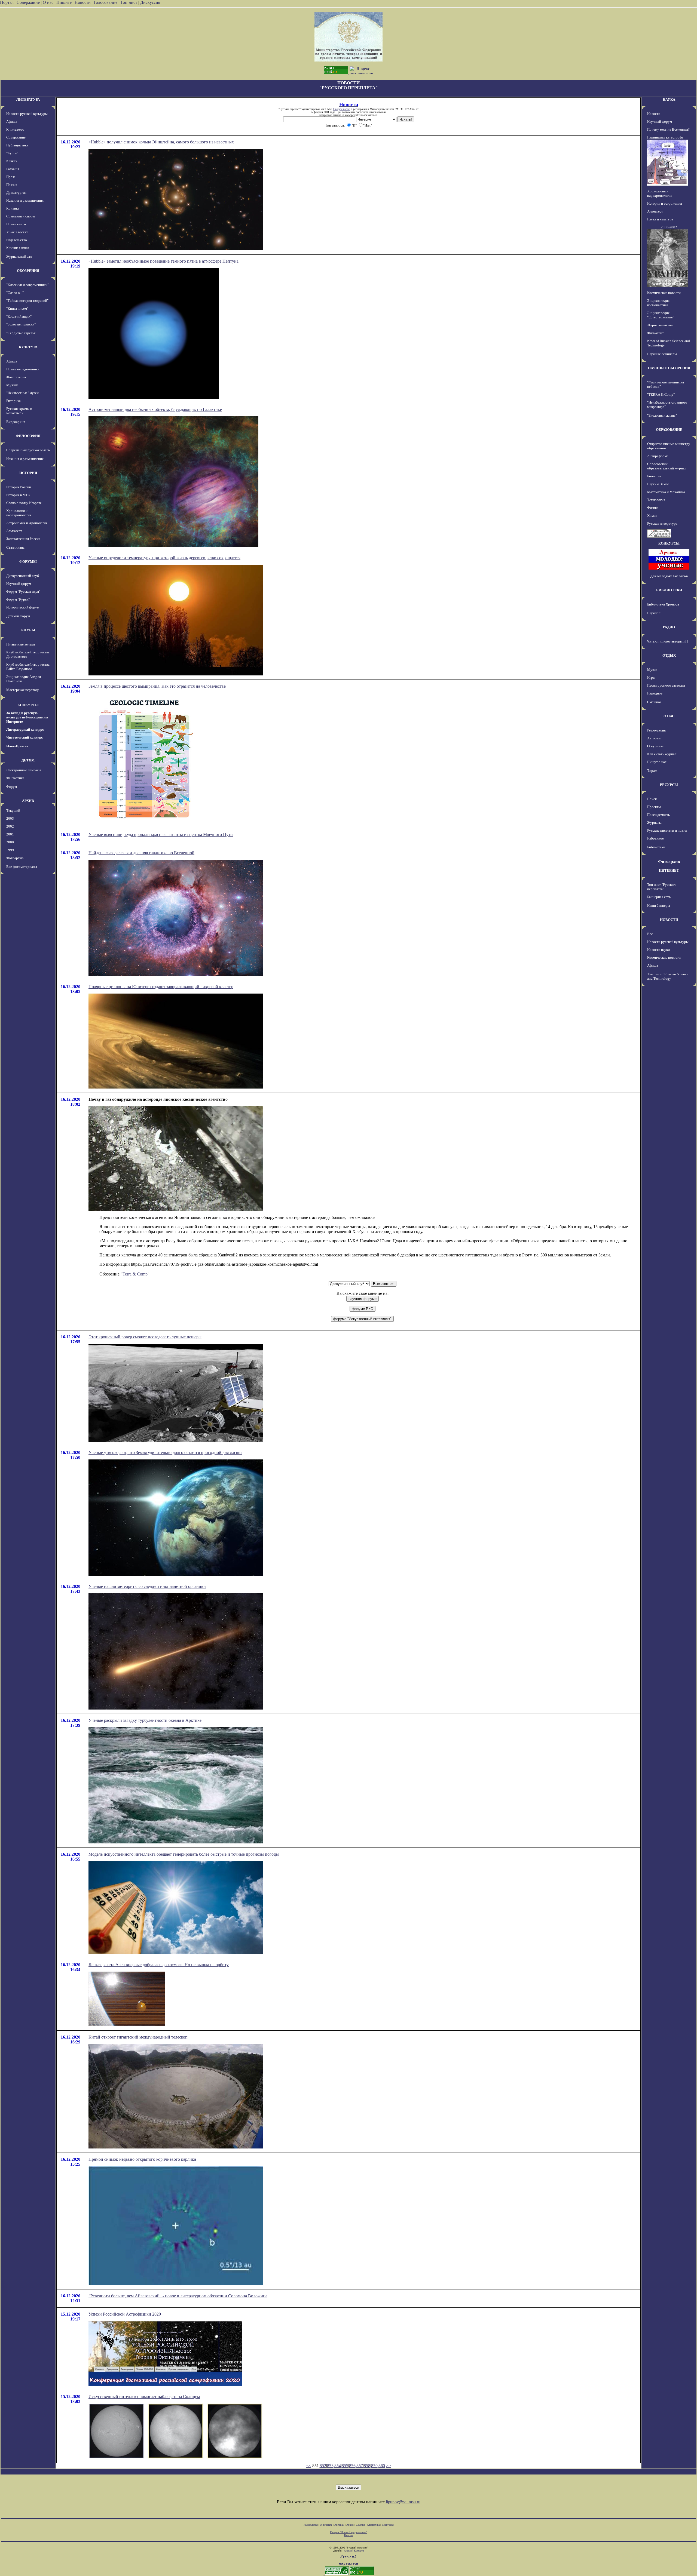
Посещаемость (658, 815)
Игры (651, 677)
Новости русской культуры (27, 114)
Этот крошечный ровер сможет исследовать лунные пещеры (145, 1337)
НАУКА (669, 99)
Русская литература (662, 523)
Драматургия (16, 193)
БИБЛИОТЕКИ (669, 590)
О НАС (669, 716)
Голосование (106, 2)
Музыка (12, 385)
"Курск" (12, 153)
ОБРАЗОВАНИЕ (669, 430)
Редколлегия (656, 730)
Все (650, 934)
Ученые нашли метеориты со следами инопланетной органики (147, 1586)
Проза (11, 177)
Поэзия (12, 185)
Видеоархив (16, 422)
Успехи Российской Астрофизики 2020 (125, 2314)
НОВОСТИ (669, 920)
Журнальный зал (19, 256)
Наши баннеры (659, 906)
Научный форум (19, 584)
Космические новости (664, 293)
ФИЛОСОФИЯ (28, 436)
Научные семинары (662, 354)
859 (374, 2466)
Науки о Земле (658, 484)
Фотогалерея (16, 377)
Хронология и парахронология (19, 513)
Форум (12, 787)
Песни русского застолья (666, 685)
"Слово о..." (15, 293)
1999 (10, 850)
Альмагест (14, 531)
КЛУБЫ (28, 630)
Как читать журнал (662, 754)
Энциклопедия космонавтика (658, 303)
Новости (83, 2)
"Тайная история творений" (27, 301)
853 (330, 2466)
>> (389, 2466)
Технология (656, 500)
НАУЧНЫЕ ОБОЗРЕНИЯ (669, 368)
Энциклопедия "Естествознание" (661, 315)
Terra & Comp (135, 1274)
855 (345, 2466)
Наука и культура (660, 219)
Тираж (652, 771)
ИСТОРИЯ (28, 473)
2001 (10, 834)
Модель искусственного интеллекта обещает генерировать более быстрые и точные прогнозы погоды (184, 1854)
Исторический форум (23, 607)
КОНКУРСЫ (28, 705)
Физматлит (655, 333)
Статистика (373, 2525)
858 (367, 2466)
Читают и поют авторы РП (667, 641)
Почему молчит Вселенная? (668, 129)
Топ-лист (129, 2)
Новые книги (16, 224)
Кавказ (11, 161)
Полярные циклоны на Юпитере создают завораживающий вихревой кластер (161, 987)
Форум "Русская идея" (23, 591)
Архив (350, 2525)
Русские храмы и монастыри (19, 411)
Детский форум (18, 616)
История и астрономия (665, 203)
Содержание (28, 2)
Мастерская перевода (23, 690)
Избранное (655, 838)
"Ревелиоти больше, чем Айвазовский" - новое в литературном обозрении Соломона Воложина (178, 2296)
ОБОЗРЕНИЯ (28, 271)
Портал (7, 2)
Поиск (652, 799)
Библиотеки (656, 847)
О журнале (655, 746)
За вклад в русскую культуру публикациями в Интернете (27, 717)
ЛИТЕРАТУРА (28, 99)
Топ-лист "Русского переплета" (662, 887)
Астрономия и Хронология (27, 523)
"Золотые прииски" (21, 324)
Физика (653, 508)
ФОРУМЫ (28, 562)
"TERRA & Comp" (661, 394)
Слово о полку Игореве (24, 503)
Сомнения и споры (21, 216)
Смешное (654, 702)
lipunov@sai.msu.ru (403, 2502)
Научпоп (654, 613)
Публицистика (17, 145)
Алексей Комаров (354, 2551)
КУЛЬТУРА (28, 347)
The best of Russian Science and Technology (668, 976)
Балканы (13, 169)
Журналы (654, 823)
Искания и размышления (25, 200)
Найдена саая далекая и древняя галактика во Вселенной (141, 853)
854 (338, 2466)
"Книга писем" (17, 308)
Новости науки (658, 950)
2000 (10, 842)
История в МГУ (18, 495)
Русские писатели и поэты (667, 830)
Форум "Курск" (18, 599)
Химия (652, 516)
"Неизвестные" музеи (22, 393)
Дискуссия (150, 2)
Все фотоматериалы (22, 867)
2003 (10, 818)
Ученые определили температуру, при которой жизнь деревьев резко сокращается (164, 558)
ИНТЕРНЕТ (669, 870)
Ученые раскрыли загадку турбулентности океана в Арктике (145, 1720)
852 (323, 2466)
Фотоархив (15, 858)
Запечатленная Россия (23, 539)
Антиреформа (658, 456)
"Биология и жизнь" (662, 415)
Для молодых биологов (669, 576)
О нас (48, 2)
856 (352, 2466)
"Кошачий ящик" (19, 316)
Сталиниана (15, 547)
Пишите (64, 2)
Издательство (17, 240)
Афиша (12, 122)
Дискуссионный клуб (23, 576)
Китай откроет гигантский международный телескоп (138, 2037)
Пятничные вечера (21, 644)
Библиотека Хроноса (663, 604)
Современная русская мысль (28, 450)
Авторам (654, 738)
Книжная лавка (18, 248)
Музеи (652, 670)
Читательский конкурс (25, 737)
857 (360, 2466)
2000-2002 (669, 227)
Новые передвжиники (23, 369)
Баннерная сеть (659, 897)
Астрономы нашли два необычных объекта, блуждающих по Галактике (155, 409)
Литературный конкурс (25, 729)
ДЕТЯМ (28, 760)
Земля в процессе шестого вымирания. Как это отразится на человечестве (157, 686)
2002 (10, 826)
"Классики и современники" (27, 285)
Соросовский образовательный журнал (667, 466)
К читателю (15, 129)
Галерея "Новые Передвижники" (349, 2532)
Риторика (13, 401)
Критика (13, 208)
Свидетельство (342, 109)
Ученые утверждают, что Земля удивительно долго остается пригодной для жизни (165, 1453)
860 (382, 2466)
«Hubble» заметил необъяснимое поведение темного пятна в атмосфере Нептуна (163, 261)
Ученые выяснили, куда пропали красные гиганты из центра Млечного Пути (161, 834)
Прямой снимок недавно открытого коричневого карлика (142, 2159)
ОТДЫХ (669, 655)
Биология (654, 476)
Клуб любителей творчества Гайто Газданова (28, 667)
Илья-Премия (17, 746)
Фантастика (15, 778)
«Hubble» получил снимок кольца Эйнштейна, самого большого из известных (161, 142)
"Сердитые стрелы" (21, 333)
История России (19, 487)
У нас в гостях (17, 232)
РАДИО (669, 627)
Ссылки (360, 2525)
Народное (655, 693)
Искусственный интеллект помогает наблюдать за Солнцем (144, 2397)
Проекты (654, 807)
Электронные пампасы (24, 770)
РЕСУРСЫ (669, 785)
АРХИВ (28, 801)
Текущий (13, 811)
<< (309, 2466)
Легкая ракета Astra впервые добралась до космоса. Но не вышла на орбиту (159, 1965)
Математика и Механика (666, 492)
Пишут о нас (657, 762)
